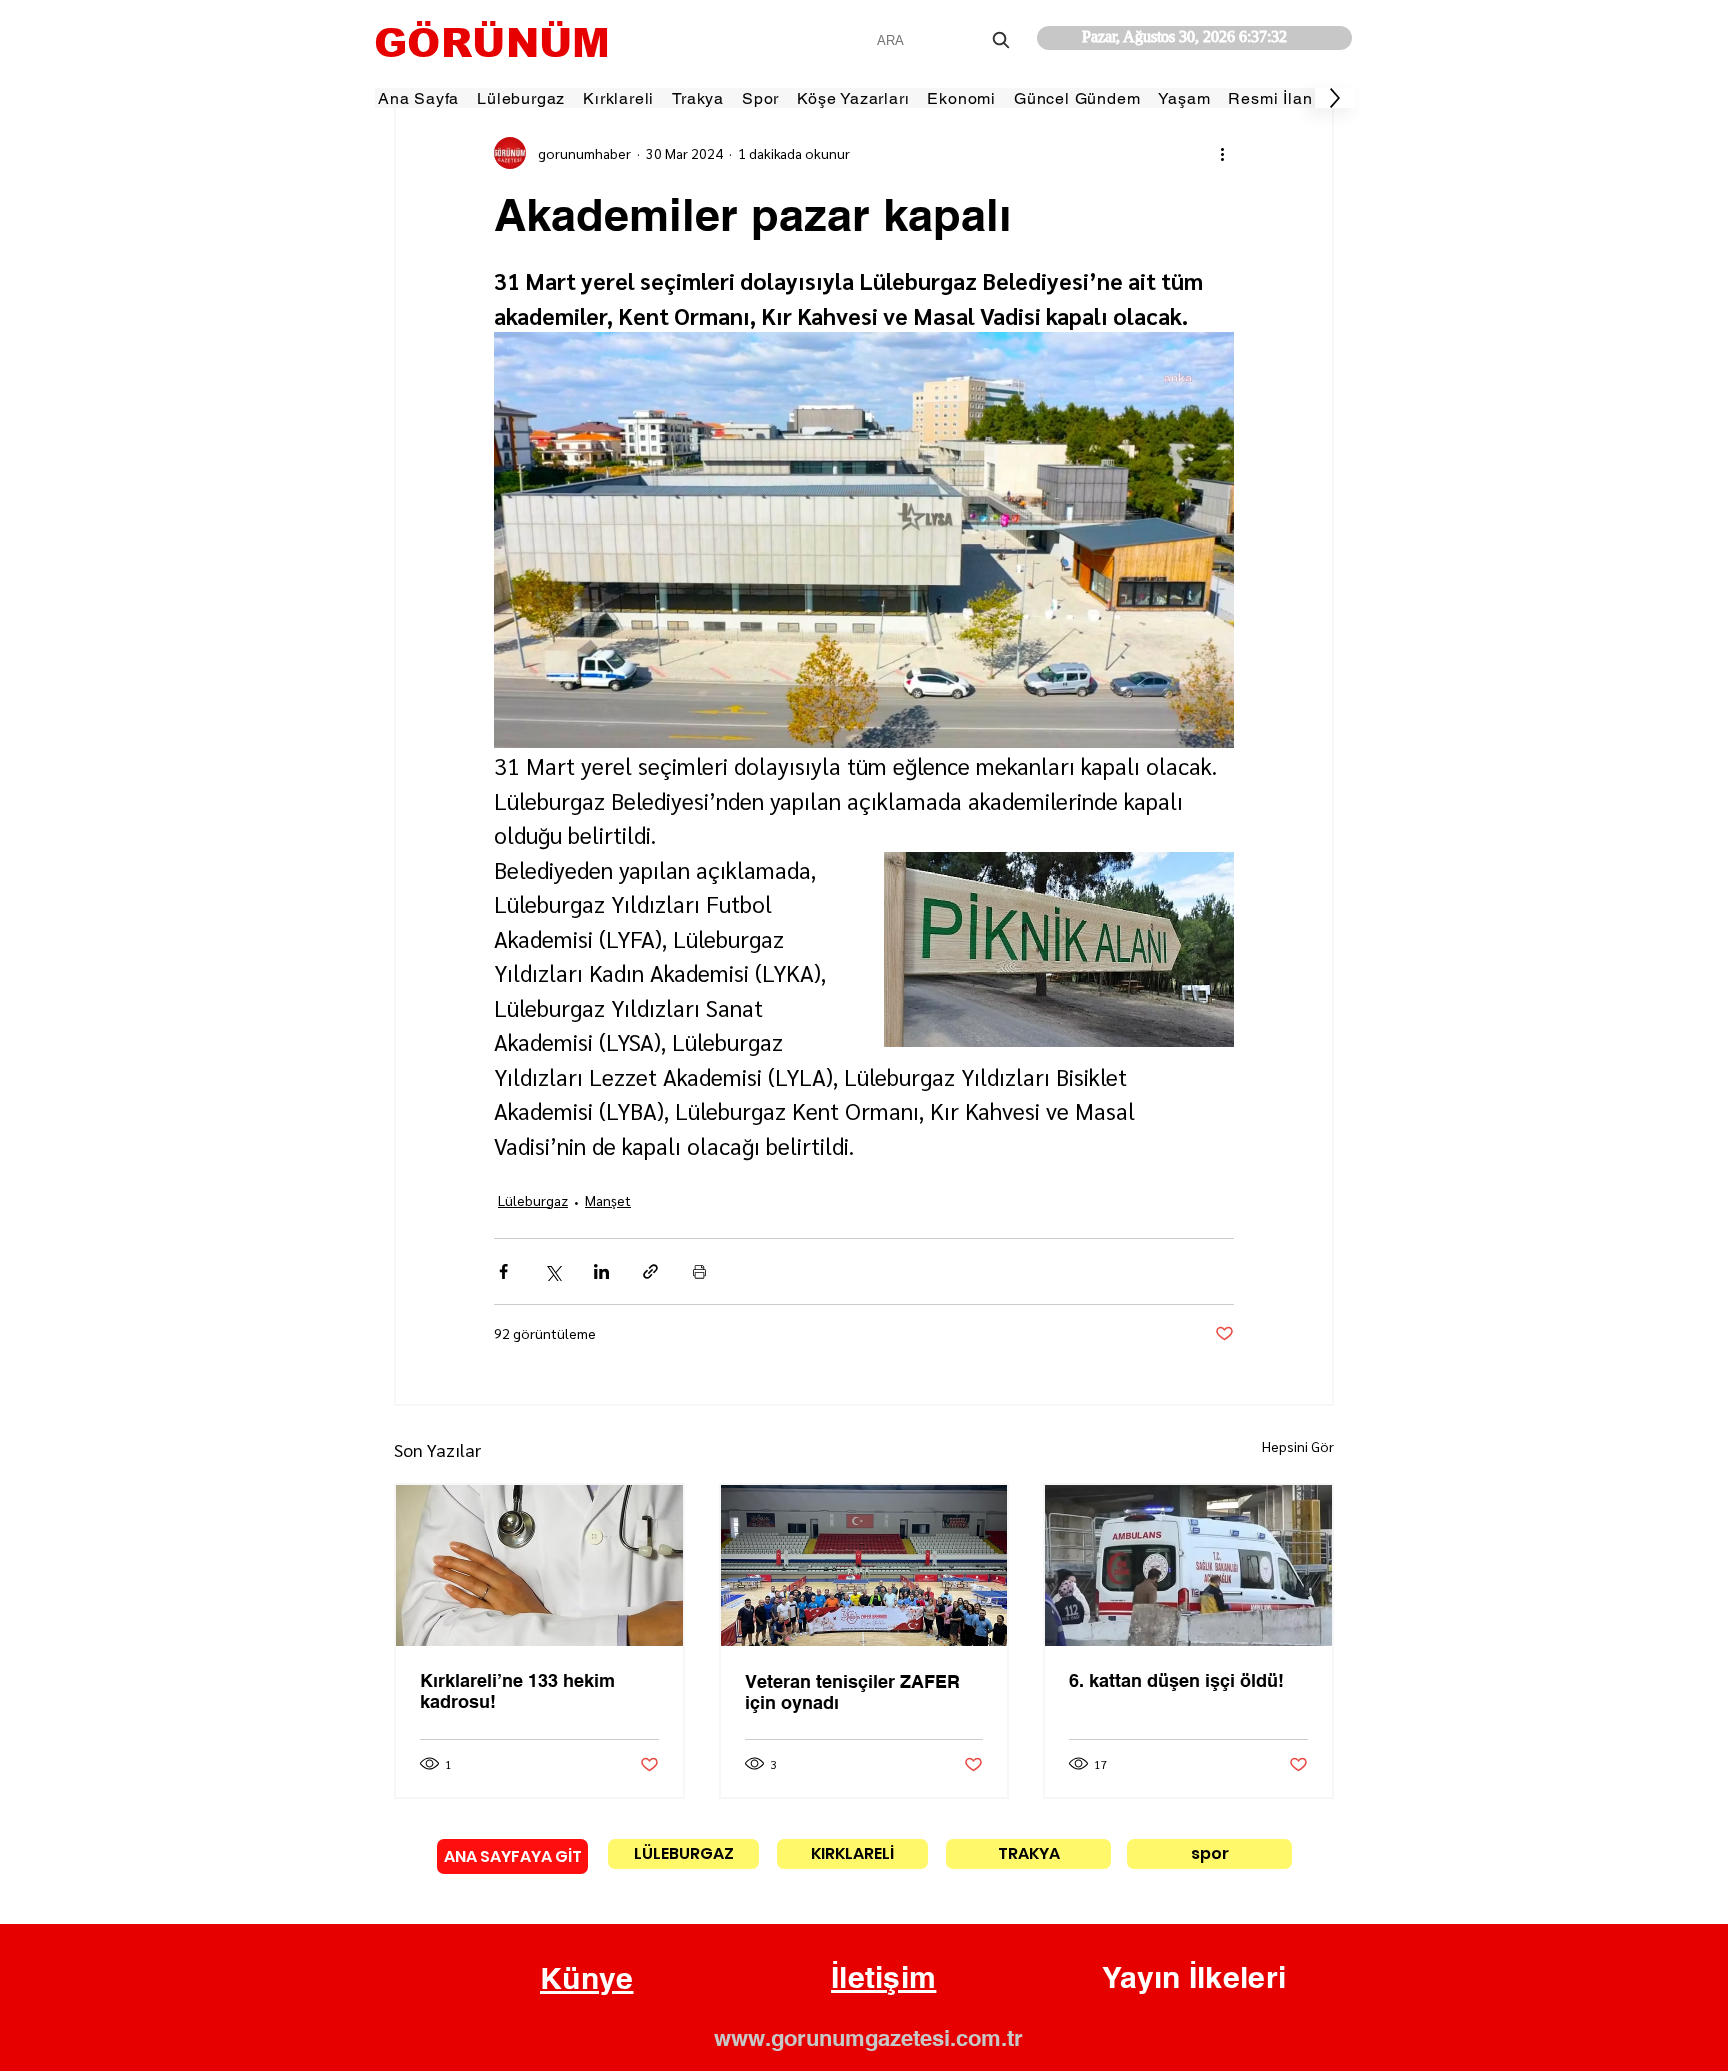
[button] (587, 1979)
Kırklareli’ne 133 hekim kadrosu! (517, 1691)
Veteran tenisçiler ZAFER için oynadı (852, 1692)
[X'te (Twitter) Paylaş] (552, 1271)
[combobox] (945, 40)
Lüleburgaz (533, 1200)
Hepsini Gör (1298, 1446)
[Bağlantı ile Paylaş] (650, 1271)
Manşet (608, 1200)
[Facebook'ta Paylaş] (503, 1271)
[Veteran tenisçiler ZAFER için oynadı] (864, 1565)
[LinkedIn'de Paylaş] (601, 1271)
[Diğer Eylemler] (1222, 153)
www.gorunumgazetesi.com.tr (868, 2038)
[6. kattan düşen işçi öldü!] (1188, 1565)
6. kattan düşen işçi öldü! (1176, 1680)
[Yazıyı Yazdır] (699, 1271)
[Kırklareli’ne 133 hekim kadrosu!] (539, 1565)
